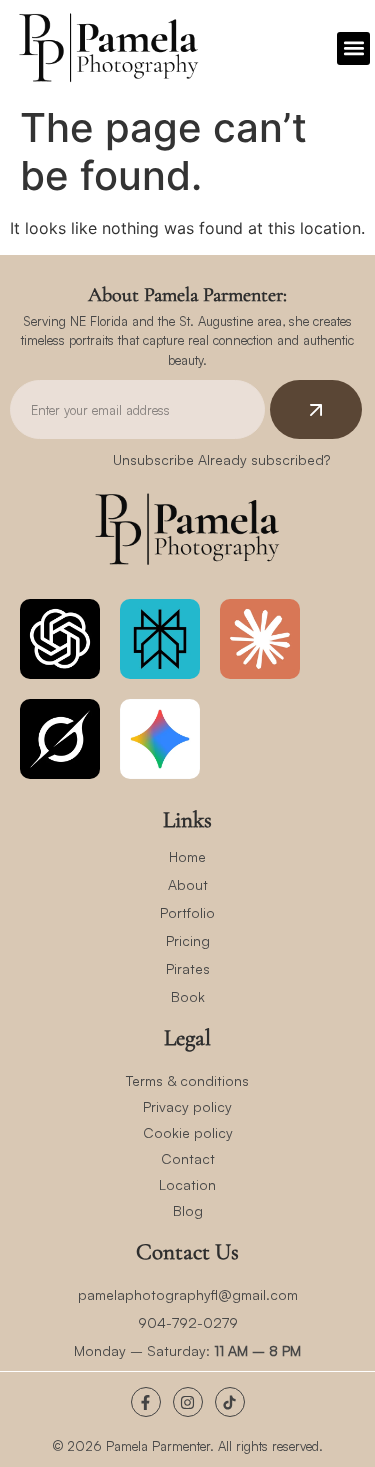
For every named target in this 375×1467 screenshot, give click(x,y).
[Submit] (316, 409)
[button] (353, 48)
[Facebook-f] (146, 1402)
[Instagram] (188, 1402)
